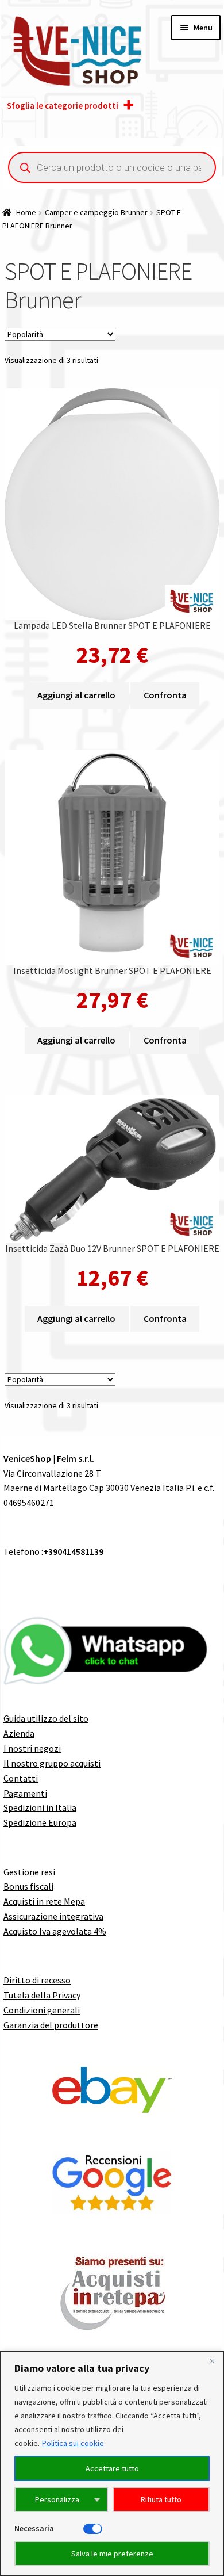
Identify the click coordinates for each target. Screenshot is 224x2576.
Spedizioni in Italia (40, 1807)
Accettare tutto (112, 2468)
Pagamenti (25, 1793)
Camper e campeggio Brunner (96, 212)
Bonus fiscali (28, 1886)
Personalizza (57, 2499)
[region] (112, 2464)
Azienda (19, 1733)
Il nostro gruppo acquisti (52, 1763)
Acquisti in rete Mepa (44, 1901)
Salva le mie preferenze (112, 2554)
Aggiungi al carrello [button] (76, 695)
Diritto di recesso (37, 1980)
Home (26, 212)
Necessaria (34, 2528)
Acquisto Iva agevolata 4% (55, 1931)
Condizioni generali (42, 2010)
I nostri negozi (32, 1748)
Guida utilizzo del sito (46, 1718)
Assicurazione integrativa (53, 1916)
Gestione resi (29, 1872)
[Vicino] (212, 2361)
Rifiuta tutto (161, 2499)
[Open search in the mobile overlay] (112, 167)
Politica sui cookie (73, 2443)
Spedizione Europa (40, 1822)
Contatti (21, 1778)
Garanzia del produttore (51, 2025)
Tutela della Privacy (42, 1995)
